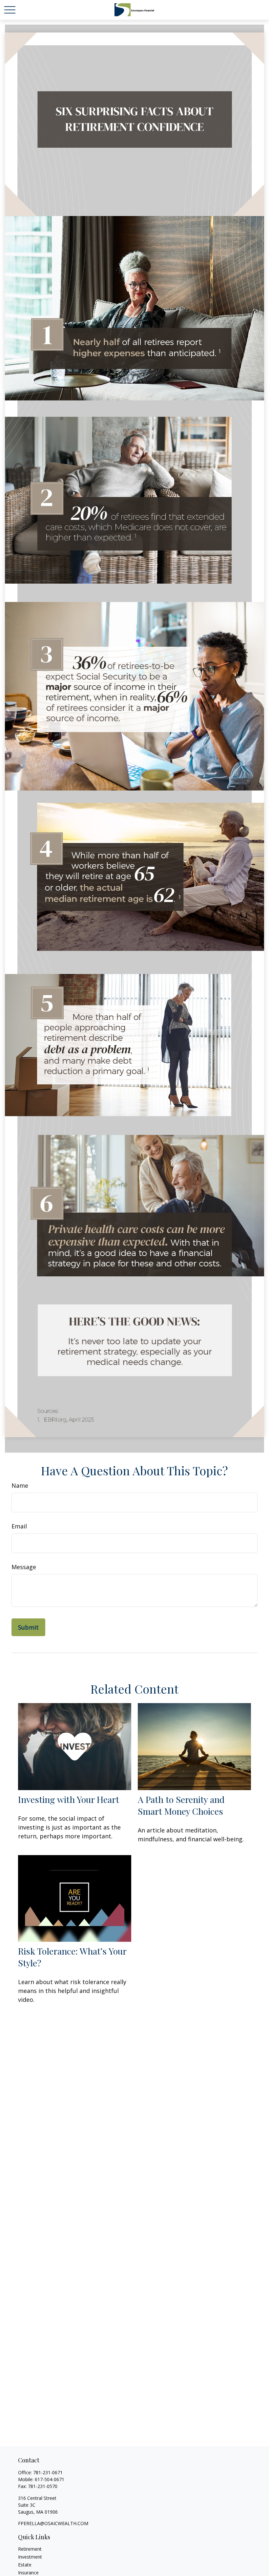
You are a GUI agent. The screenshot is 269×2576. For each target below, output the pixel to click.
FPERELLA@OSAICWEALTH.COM (53, 2523)
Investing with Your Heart (69, 1799)
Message (24, 1567)
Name (20, 1485)
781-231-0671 (48, 2472)
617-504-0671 (50, 2479)
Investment (30, 2557)
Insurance (28, 2573)
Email (19, 1526)
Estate (25, 2565)
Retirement (30, 2549)
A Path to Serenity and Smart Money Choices (181, 1805)
